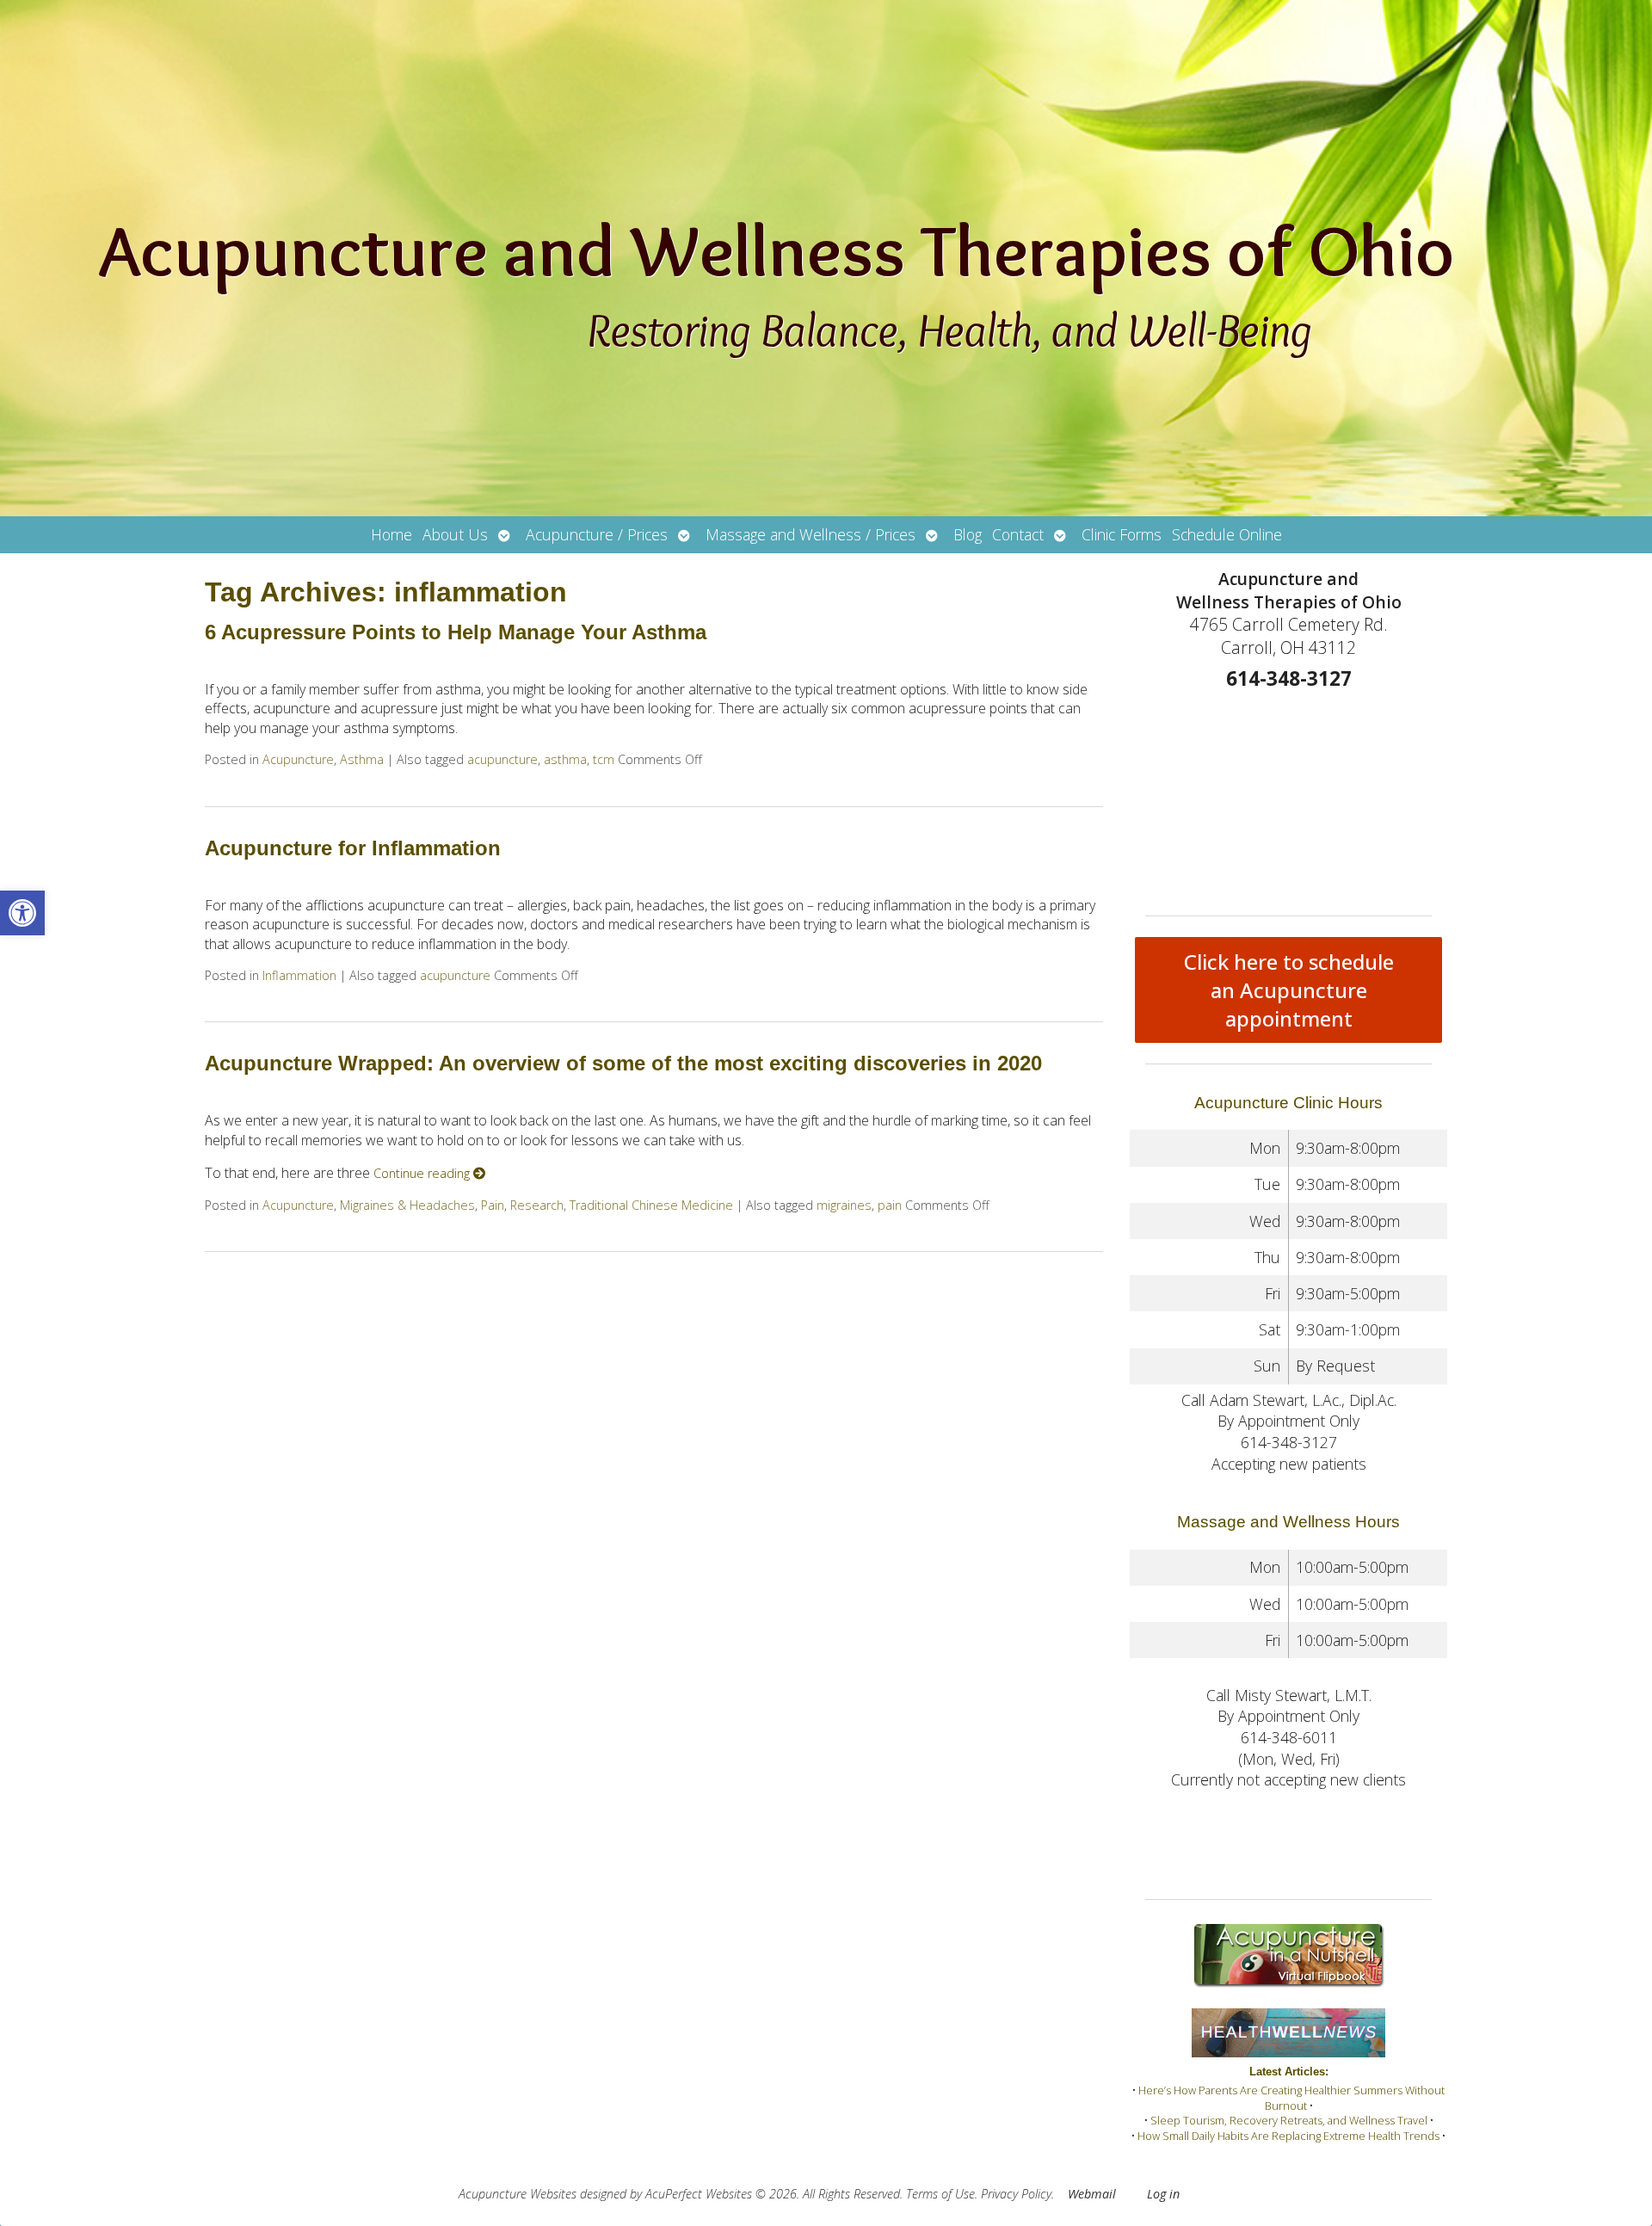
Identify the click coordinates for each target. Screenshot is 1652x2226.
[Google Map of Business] (1288, 798)
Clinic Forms (1122, 534)
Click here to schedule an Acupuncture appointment (1289, 990)
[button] (22, 913)
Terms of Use (940, 2194)
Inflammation (299, 975)
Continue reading (423, 1173)
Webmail (1092, 2194)
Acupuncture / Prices (597, 534)
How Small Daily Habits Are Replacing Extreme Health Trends (1288, 2136)
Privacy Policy (1016, 2194)
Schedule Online (1227, 534)
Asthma (362, 759)
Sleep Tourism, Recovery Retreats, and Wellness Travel (1289, 2120)
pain (890, 1205)
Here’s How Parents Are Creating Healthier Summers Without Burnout (1291, 2098)
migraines (844, 1205)
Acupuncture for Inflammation (353, 848)
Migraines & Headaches (407, 1205)
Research (537, 1205)
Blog (968, 534)
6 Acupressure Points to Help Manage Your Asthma (456, 632)
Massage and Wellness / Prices (811, 534)
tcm (604, 759)
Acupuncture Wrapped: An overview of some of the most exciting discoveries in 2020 (623, 1063)
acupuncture (502, 759)
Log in (1163, 2194)
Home (391, 534)
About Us (455, 534)
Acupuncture (298, 759)
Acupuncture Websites (518, 2194)
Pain (493, 1205)
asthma (565, 759)
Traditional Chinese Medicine (651, 1205)
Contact (1018, 534)
